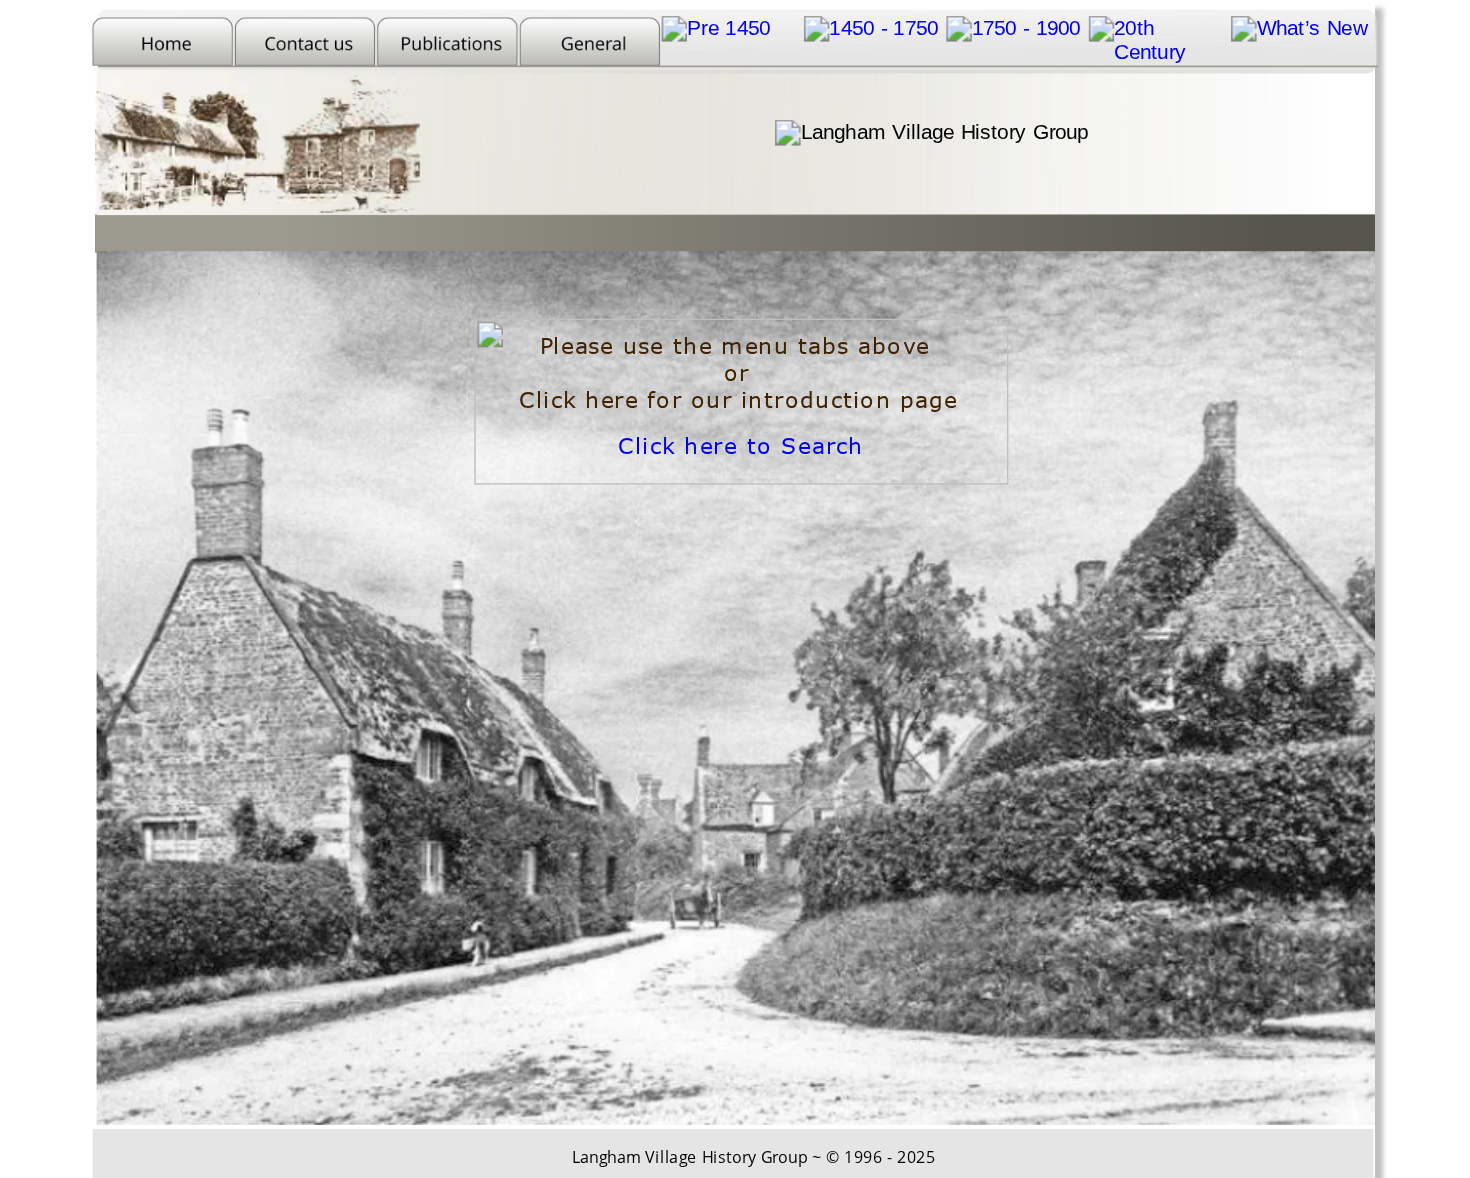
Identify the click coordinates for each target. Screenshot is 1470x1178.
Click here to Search (740, 445)
